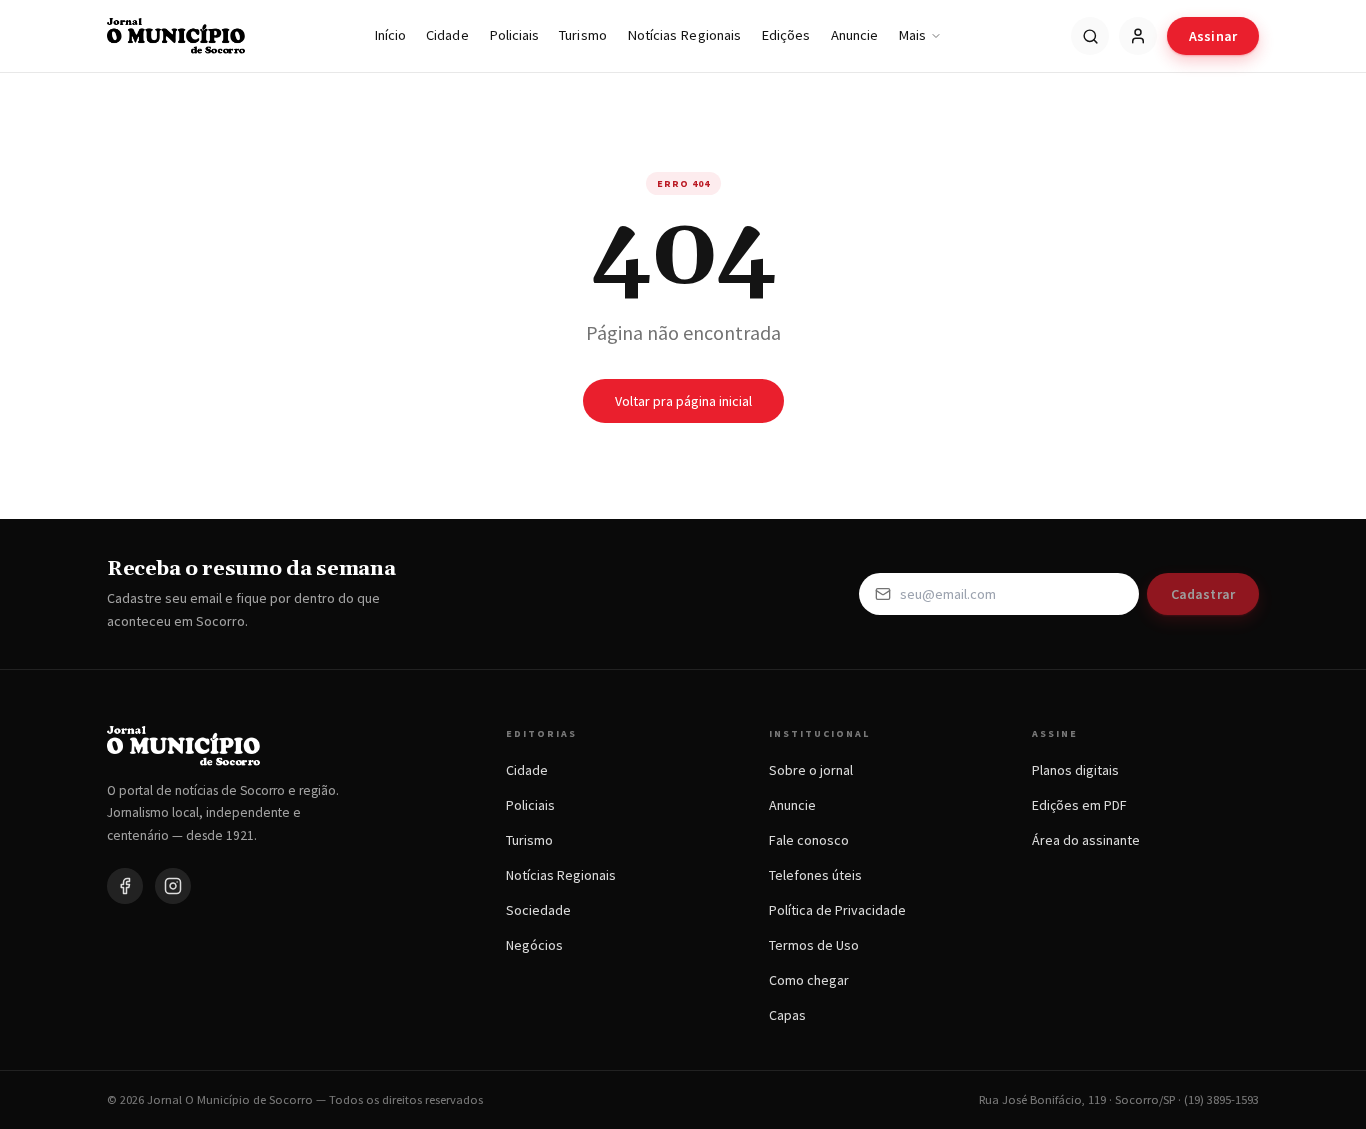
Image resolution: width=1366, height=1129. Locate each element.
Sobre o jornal (811, 770)
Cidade (447, 35)
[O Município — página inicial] (176, 36)
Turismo (583, 35)
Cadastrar (1203, 594)
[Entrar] (1138, 36)
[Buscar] (1090, 36)
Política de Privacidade (837, 910)
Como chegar (809, 980)
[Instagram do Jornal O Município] (173, 886)
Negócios (534, 945)
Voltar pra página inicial (683, 401)
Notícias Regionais (684, 35)
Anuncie (855, 35)
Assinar (1213, 36)
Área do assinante (1086, 840)
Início (390, 35)
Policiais (514, 35)
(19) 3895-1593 (1221, 1099)
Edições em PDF (1079, 805)
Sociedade (538, 910)
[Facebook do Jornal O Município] (125, 886)
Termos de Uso (814, 945)
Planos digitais (1075, 770)
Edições (786, 35)
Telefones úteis (815, 875)
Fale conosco (809, 840)
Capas (787, 1015)
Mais (912, 35)
